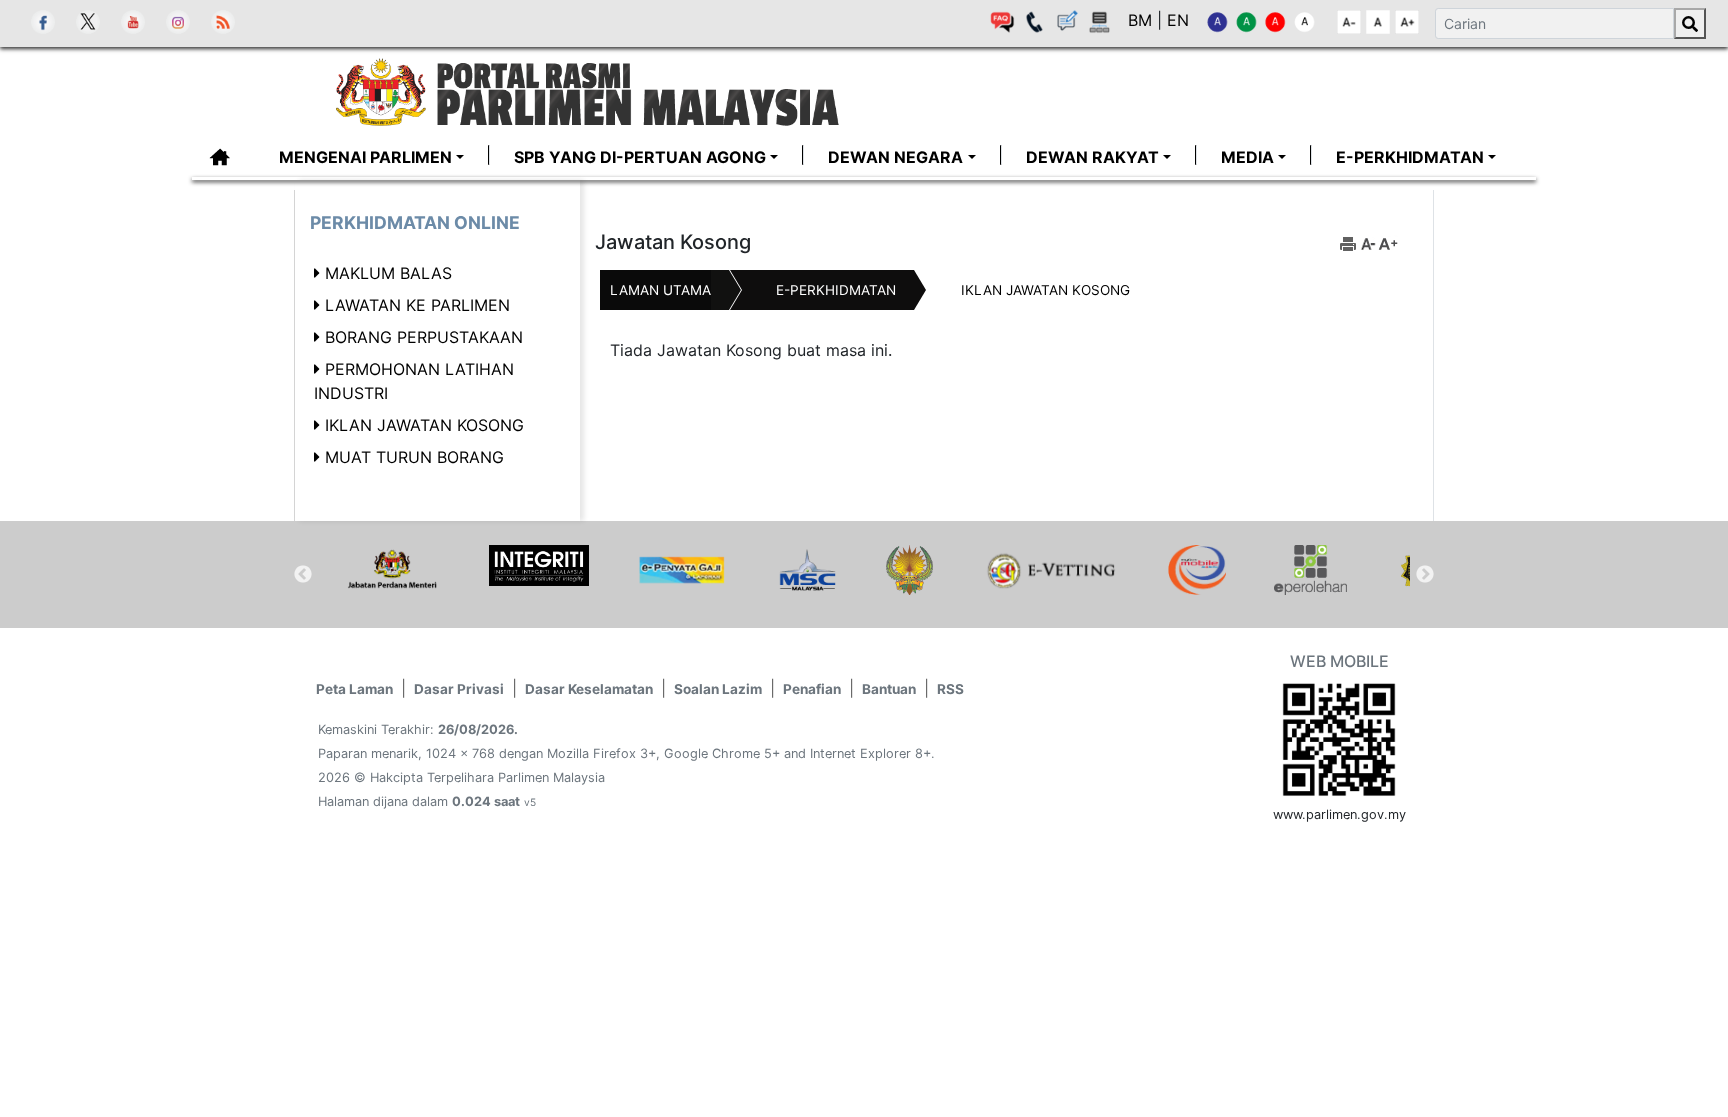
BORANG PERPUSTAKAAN (424, 337)
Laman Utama (660, 290)
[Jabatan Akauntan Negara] (682, 570)
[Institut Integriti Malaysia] (539, 565)
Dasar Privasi (459, 689)
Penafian (812, 689)
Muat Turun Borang (414, 457)
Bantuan (889, 689)
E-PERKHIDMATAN (836, 290)
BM (1142, 20)
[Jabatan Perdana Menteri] (391, 570)
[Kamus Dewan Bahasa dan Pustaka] (909, 570)
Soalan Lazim (718, 689)
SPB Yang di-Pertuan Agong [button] (640, 157)
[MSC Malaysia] (806, 570)
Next (1425, 575)
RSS (950, 689)
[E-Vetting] (1050, 570)
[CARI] (1690, 23)
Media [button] (1247, 157)
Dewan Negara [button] (895, 157)
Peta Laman (354, 689)
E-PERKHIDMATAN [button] (1410, 157)
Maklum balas (388, 273)
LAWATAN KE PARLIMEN (417, 305)
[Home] (642, 90)
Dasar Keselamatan (589, 689)
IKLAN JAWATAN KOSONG (424, 425)
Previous (303, 575)
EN (1178, 20)
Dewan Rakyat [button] (1092, 157)
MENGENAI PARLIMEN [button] (365, 157)
